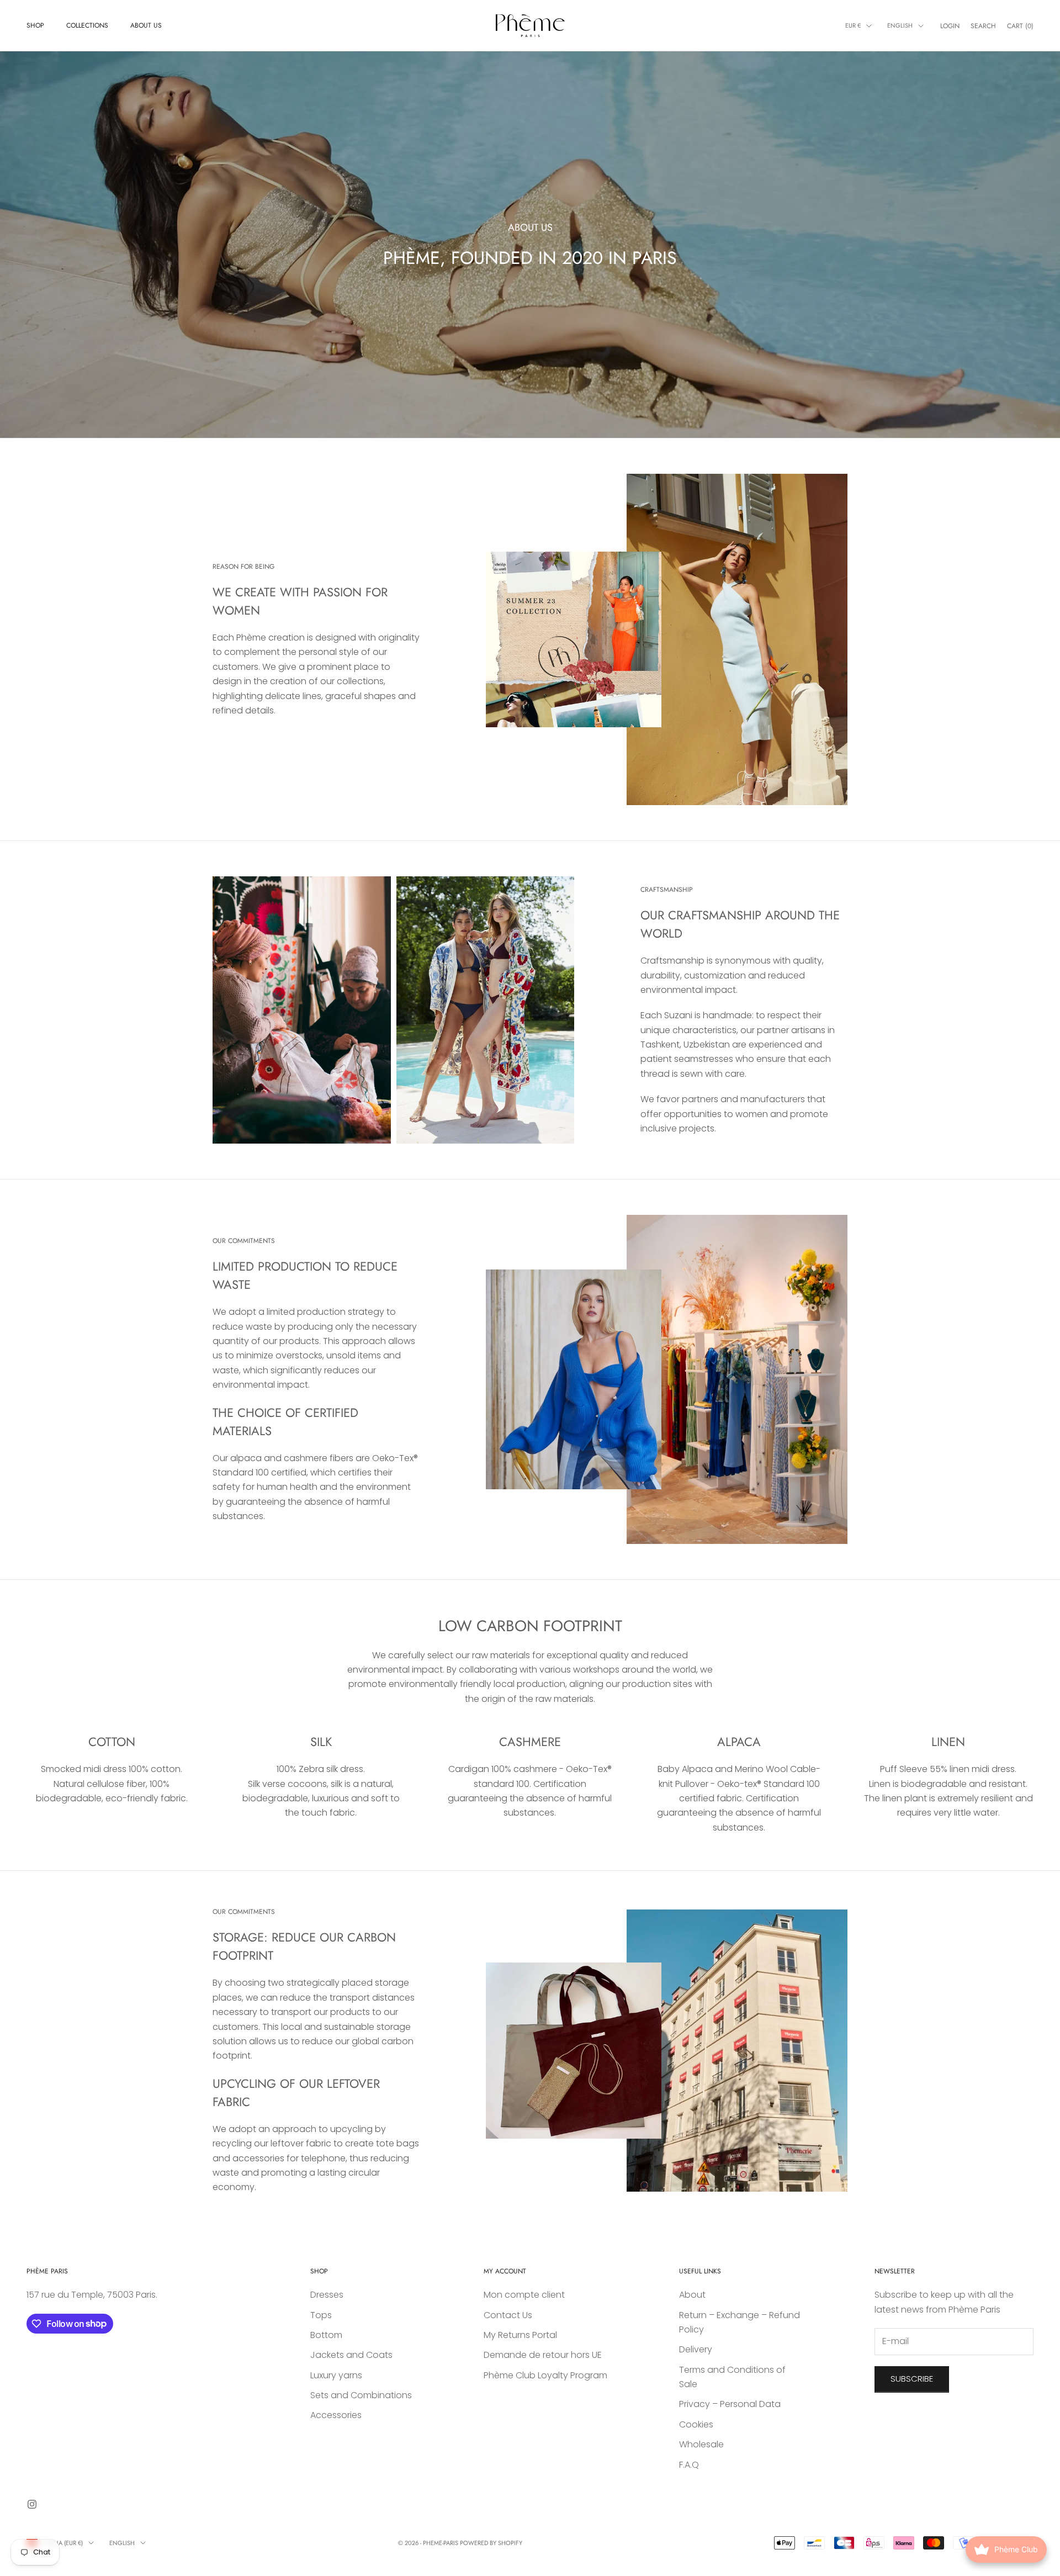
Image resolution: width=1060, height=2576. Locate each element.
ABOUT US (146, 25)
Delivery (696, 2349)
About (692, 2295)
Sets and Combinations (361, 2395)
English (900, 25)
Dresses (327, 2295)
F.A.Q (689, 2465)
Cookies (696, 2424)
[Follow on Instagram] (32, 2504)
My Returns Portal (520, 2335)
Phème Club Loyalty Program (545, 2375)
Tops (321, 2315)
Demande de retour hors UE (543, 2355)
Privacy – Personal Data (730, 2404)
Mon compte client (524, 2295)
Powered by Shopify (491, 2543)
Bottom (326, 2335)
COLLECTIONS (87, 25)
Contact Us (508, 2315)
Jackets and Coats (351, 2355)
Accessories (336, 2415)
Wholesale (701, 2444)
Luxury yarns (336, 2375)
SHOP (35, 25)
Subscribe (912, 2379)
